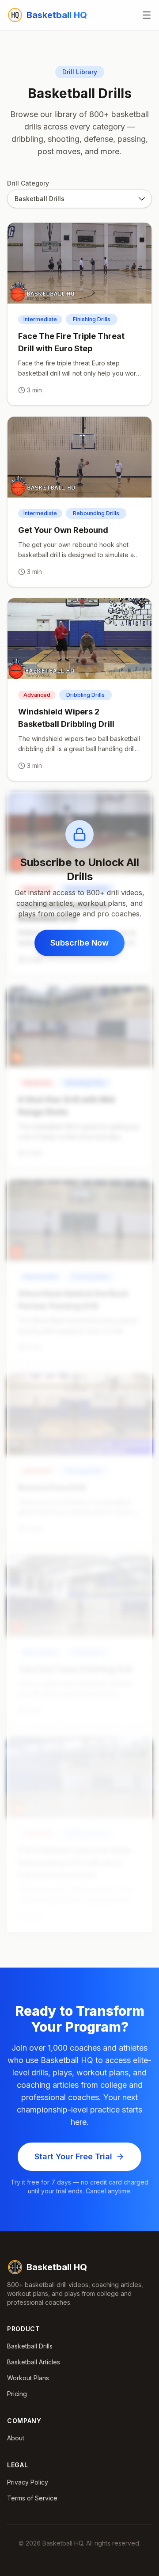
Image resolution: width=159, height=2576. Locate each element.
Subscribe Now (79, 943)
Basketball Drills (30, 2346)
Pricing (17, 2394)
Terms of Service (32, 2498)
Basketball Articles (34, 2362)
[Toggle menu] (147, 15)
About (16, 2438)
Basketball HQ (57, 2267)
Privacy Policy (28, 2482)
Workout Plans (28, 2378)
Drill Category (28, 183)
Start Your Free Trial (73, 2156)
